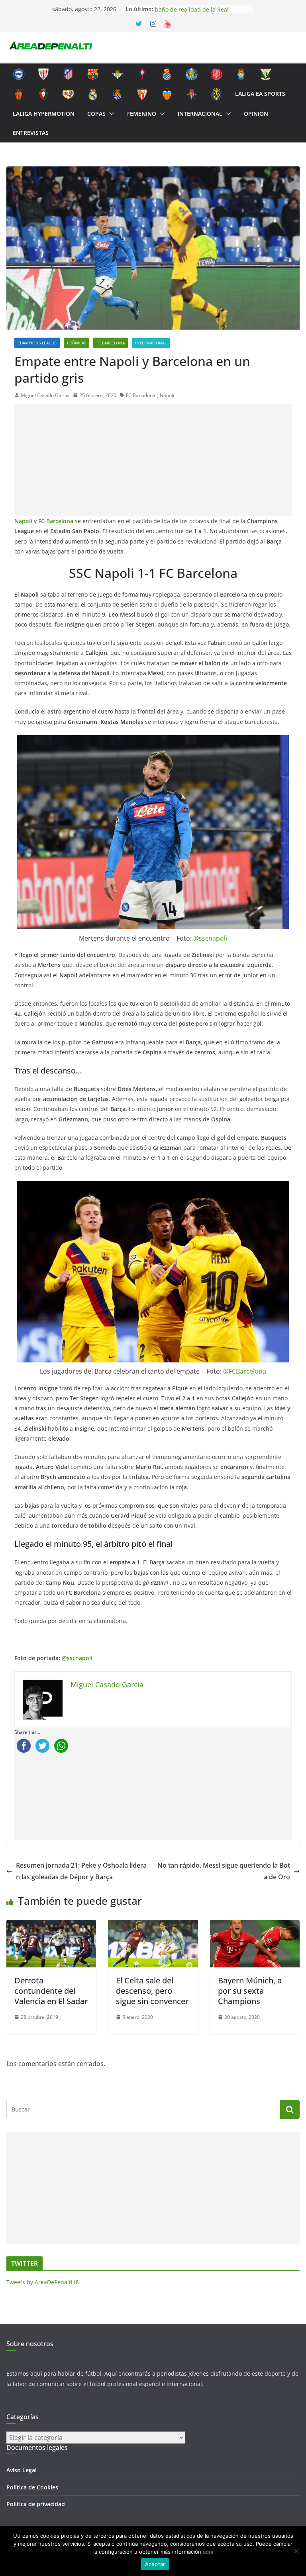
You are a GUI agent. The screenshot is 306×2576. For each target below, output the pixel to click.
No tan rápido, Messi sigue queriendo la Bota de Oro (224, 1871)
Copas (96, 114)
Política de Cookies (32, 2487)
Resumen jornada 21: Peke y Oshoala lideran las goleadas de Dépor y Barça (81, 1871)
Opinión (256, 114)
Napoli (167, 395)
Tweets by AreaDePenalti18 (43, 2282)
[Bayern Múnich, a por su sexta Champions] (255, 1926)
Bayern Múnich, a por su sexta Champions (250, 1991)
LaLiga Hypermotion (44, 114)
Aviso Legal (22, 2470)
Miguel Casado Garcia (45, 395)
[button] (110, 114)
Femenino (142, 114)
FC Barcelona (111, 343)
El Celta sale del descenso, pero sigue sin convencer (152, 1991)
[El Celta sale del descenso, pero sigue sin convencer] (153, 1926)
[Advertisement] (153, 460)
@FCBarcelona (245, 1371)
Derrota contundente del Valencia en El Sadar (51, 1991)
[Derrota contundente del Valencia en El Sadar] (51, 1926)
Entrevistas (31, 133)
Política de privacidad (36, 2504)
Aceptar (155, 2564)
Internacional (200, 114)
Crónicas (76, 343)
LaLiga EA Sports (260, 94)
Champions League (37, 343)
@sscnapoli (210, 938)
